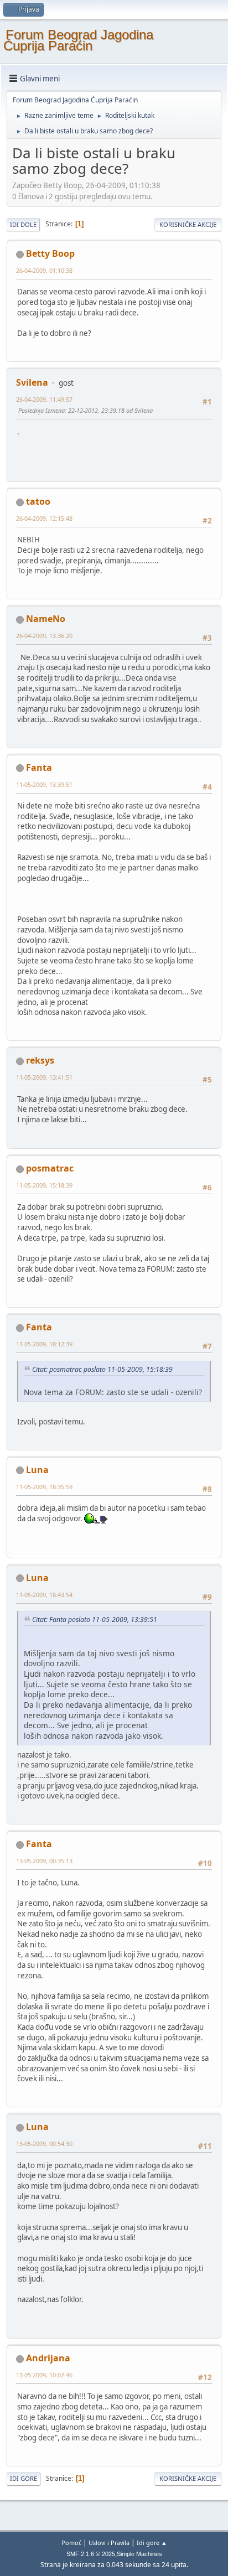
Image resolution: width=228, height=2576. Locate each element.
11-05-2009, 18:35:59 (44, 1487)
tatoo (38, 501)
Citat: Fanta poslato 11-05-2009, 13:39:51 (95, 1619)
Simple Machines (139, 2554)
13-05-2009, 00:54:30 (44, 2144)
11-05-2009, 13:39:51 (44, 784)
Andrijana (48, 2358)
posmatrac (50, 1168)
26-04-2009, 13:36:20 (44, 636)
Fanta (39, 768)
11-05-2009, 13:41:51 (44, 1077)
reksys (40, 1060)
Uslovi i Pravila (109, 2543)
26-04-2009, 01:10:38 (44, 270)
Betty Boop (50, 253)
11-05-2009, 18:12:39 (44, 1344)
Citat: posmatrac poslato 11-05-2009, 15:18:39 (102, 1369)
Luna (37, 1470)
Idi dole (23, 224)
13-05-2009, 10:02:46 (44, 2375)
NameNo (46, 619)
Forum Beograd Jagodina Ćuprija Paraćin (78, 40)
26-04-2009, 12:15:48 (44, 518)
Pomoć (71, 2543)
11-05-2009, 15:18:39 (44, 1185)
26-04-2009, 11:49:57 (44, 399)
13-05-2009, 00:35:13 (44, 1861)
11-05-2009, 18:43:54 (44, 1595)
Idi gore (24, 2478)
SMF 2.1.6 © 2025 (91, 2554)
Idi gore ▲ (152, 2543)
